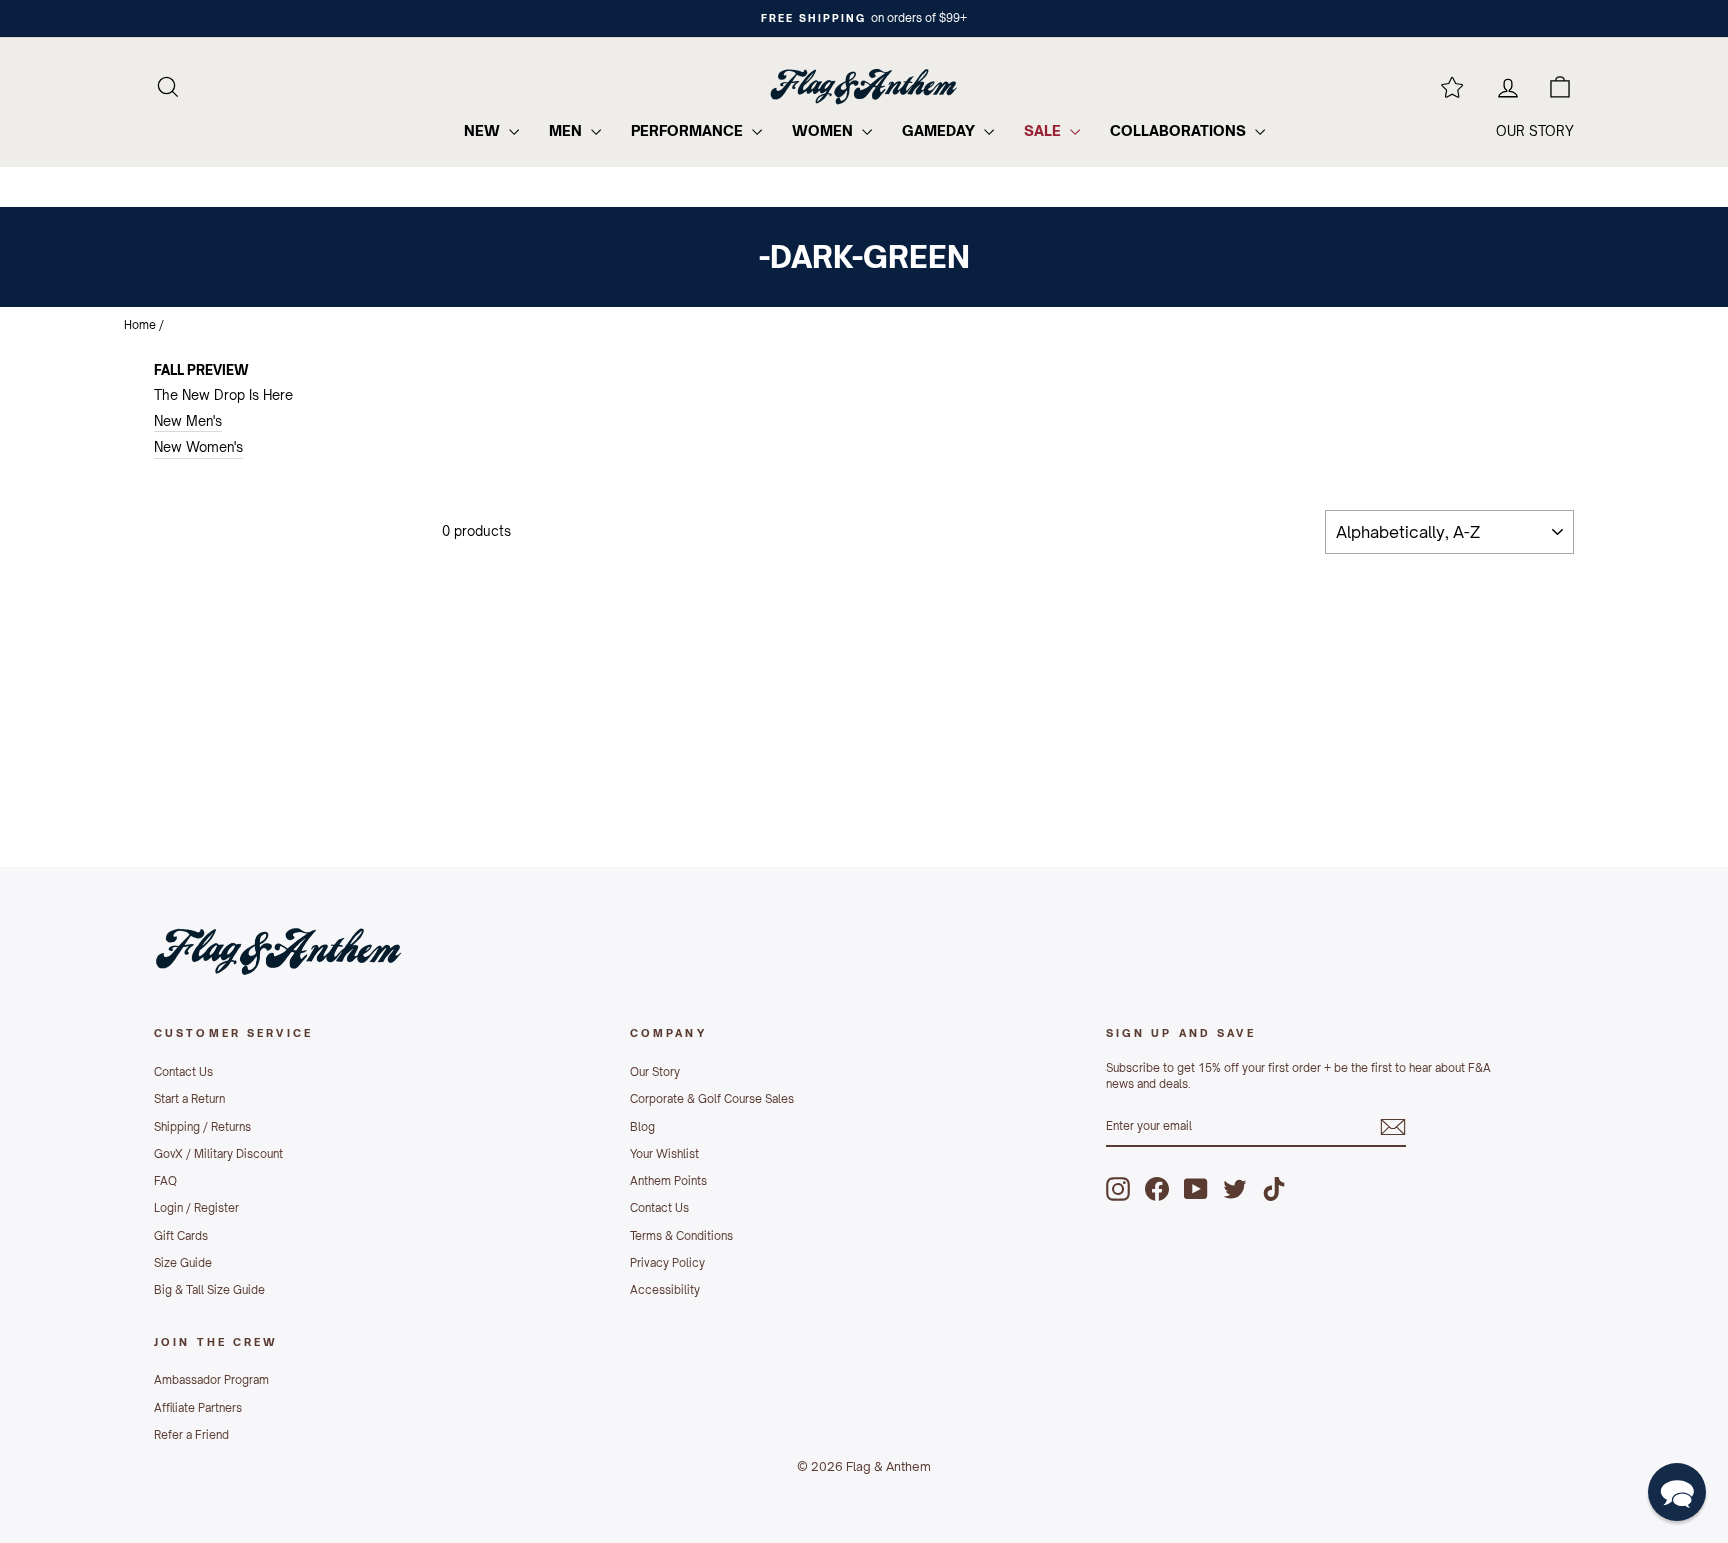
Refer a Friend (191, 1435)
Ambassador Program (211, 1380)
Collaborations (1180, 130)
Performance (689, 130)
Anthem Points (668, 1181)
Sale (1044, 130)
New (484, 130)
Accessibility (665, 1290)
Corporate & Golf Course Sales (712, 1099)
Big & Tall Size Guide (209, 1290)
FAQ (165, 1181)
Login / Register (196, 1208)
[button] (1677, 1492)
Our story (1535, 131)
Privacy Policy (667, 1263)
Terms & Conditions (681, 1236)
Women (824, 130)
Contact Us (183, 1072)
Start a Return (189, 1099)
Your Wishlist (664, 1154)
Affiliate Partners (198, 1408)
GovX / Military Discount (218, 1154)
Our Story (655, 1072)
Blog (642, 1127)
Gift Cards (181, 1236)
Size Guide (183, 1263)
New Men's (188, 421)
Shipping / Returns (202, 1127)
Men (567, 130)
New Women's (198, 447)
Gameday (940, 130)
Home (140, 325)
